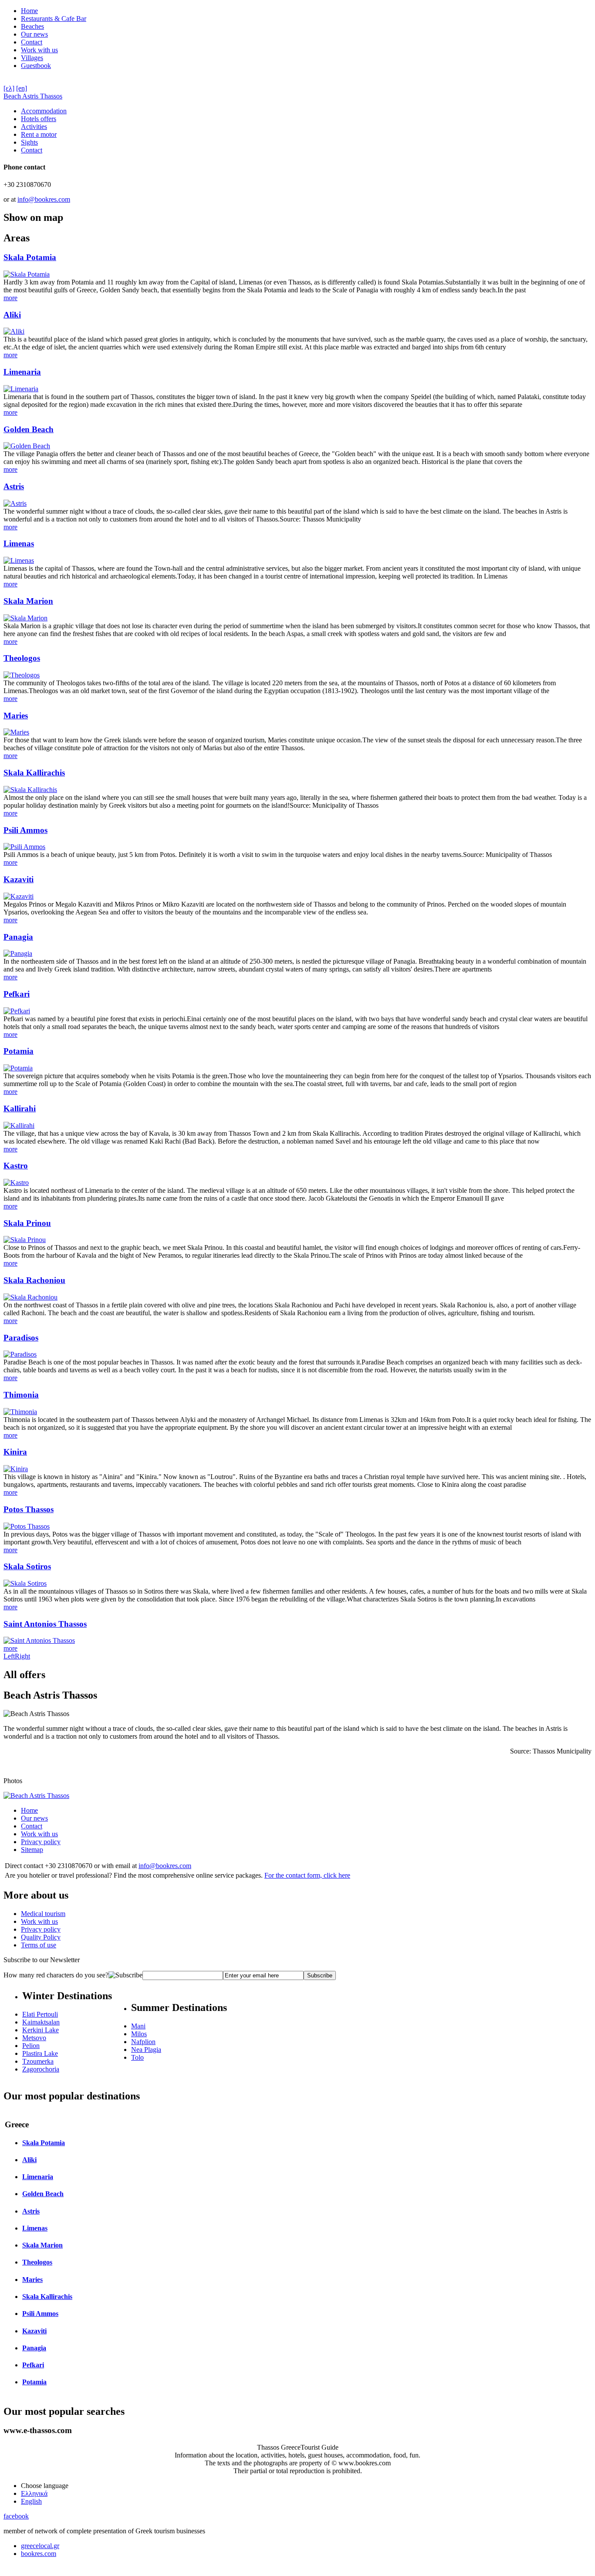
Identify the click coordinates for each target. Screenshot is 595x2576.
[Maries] (16, 732)
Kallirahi (20, 1109)
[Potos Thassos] (27, 1526)
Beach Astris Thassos (33, 96)
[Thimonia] (20, 1412)
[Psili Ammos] (24, 847)
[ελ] (9, 88)
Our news (34, 34)
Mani (138, 2026)
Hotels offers (39, 119)
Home (29, 11)
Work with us (39, 50)
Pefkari (17, 994)
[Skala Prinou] (25, 1240)
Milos (139, 2034)
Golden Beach (29, 429)
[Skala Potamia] (27, 274)
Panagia (18, 937)
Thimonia (21, 1395)
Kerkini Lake (41, 2030)
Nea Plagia (146, 2050)
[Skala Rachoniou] (30, 1297)
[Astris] (15, 503)
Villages (32, 58)
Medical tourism (43, 1914)
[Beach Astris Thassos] (36, 1796)
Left (9, 1656)
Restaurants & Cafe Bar (54, 19)
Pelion (31, 2046)
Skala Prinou (27, 1223)
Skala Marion (28, 601)
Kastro (16, 1166)
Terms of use (39, 1945)
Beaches (32, 26)
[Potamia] (18, 1068)
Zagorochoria (41, 2069)
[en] (22, 88)
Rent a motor (39, 134)
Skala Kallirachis (34, 773)
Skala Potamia (30, 257)
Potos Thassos (29, 1509)
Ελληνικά (34, 2493)
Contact (32, 42)
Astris (14, 486)
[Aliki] (14, 331)
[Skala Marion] (25, 618)
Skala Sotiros (27, 1566)
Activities (34, 127)
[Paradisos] (20, 1354)
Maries (16, 716)
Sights (29, 142)
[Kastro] (16, 1183)
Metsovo (34, 2038)
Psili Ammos (25, 830)
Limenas (19, 543)
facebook (16, 2516)
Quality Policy (41, 1937)
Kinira (15, 1452)
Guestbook (36, 66)
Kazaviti (19, 879)
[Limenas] (19, 560)
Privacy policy (41, 1842)
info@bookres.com (44, 199)
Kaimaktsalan (41, 2022)
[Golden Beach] (27, 446)
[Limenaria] (21, 389)
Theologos (22, 658)
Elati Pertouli (40, 2014)
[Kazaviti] (19, 896)
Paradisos (21, 1338)
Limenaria (22, 372)
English (31, 2501)
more (10, 298)
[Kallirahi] (19, 1126)
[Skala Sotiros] (25, 1583)
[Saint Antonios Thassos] (39, 1640)
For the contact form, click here (307, 1875)
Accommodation (44, 111)
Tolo (137, 2057)
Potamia (19, 1051)
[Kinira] (16, 1469)
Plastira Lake (40, 2053)
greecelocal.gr (40, 2546)
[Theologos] (22, 675)
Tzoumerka (38, 2061)
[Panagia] (18, 953)
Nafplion (143, 2042)
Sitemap (32, 1850)
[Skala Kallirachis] (30, 790)
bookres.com (39, 2554)
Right (22, 1656)
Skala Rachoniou (34, 1280)
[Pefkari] (17, 1011)
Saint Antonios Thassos (45, 1624)
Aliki (12, 315)
